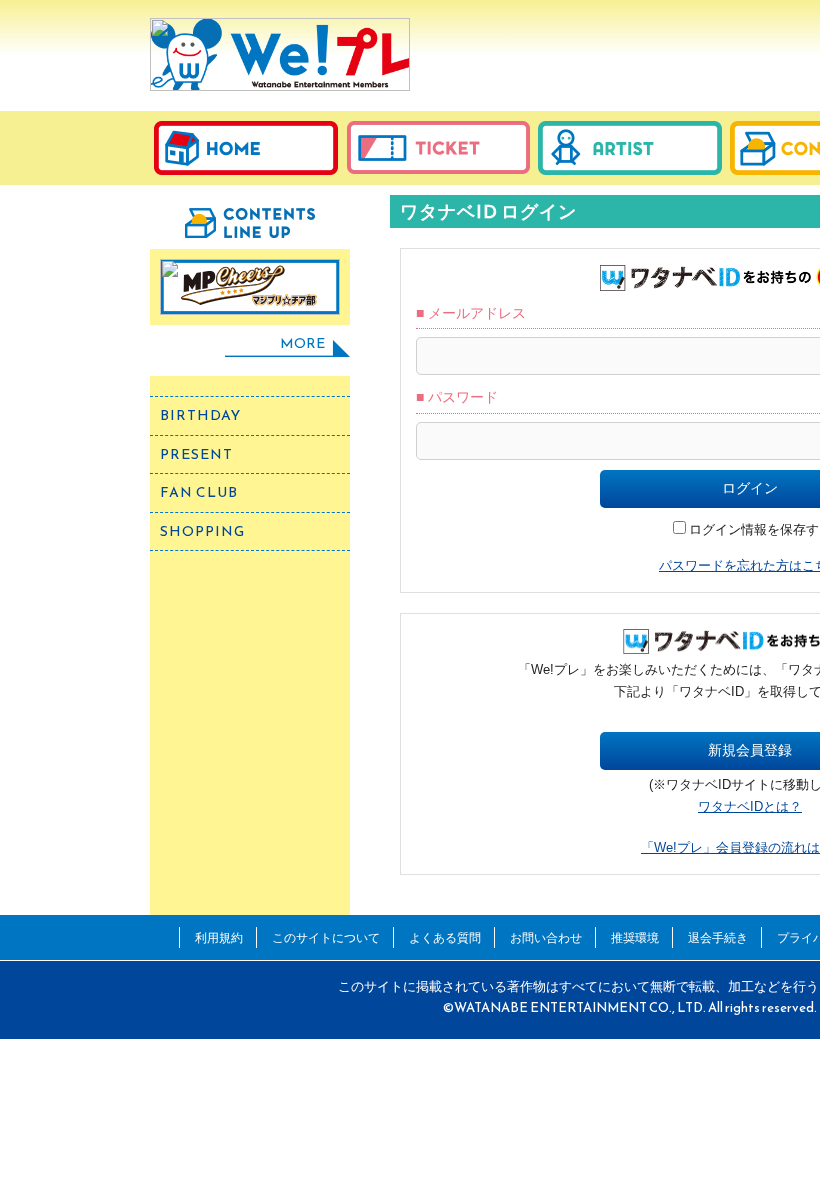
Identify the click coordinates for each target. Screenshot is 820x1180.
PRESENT (196, 454)
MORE (302, 343)
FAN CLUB (199, 492)
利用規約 (219, 937)
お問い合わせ (546, 937)
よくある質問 (445, 937)
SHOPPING (202, 531)
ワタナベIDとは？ (750, 806)
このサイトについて (326, 937)
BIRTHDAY (200, 415)
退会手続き (718, 937)
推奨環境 (635, 937)
